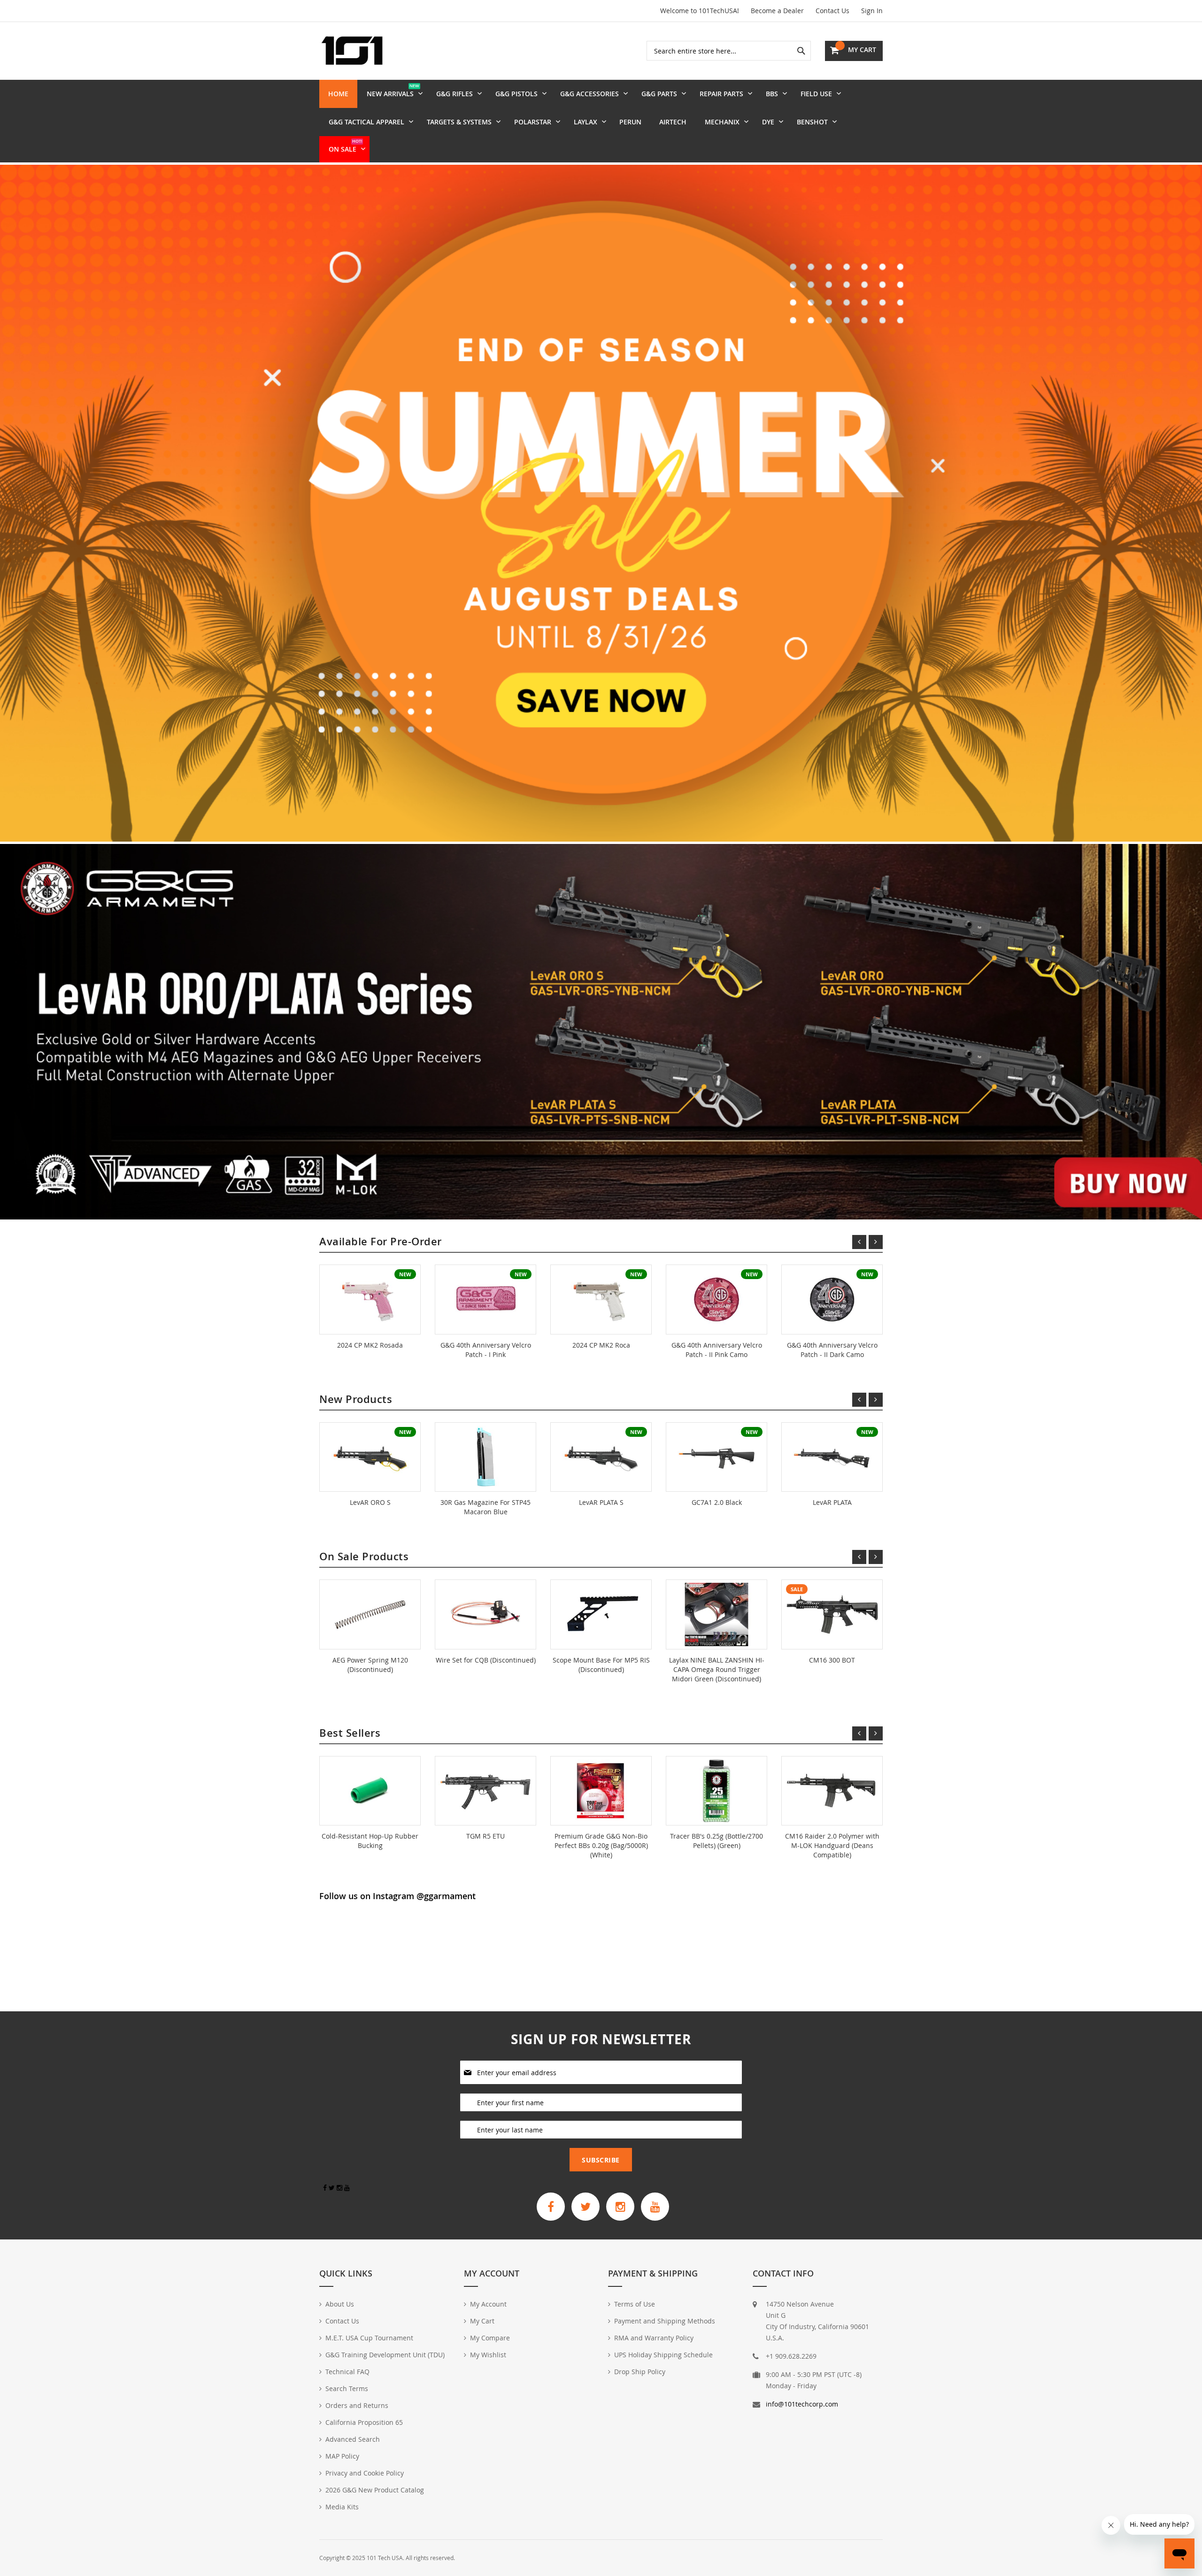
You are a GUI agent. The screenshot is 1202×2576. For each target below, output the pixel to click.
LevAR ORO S (370, 1502)
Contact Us (832, 11)
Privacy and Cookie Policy (365, 2473)
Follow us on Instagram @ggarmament (397, 1896)
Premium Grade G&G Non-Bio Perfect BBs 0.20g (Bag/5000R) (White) (601, 1845)
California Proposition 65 (364, 2422)
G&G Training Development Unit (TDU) (385, 2355)
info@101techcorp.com (802, 2404)
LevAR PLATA (832, 1502)
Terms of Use (635, 2304)
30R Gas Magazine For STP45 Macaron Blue (485, 1507)
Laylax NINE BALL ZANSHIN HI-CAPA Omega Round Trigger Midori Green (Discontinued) (717, 1669)
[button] (607, 1180)
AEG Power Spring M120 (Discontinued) (370, 1665)
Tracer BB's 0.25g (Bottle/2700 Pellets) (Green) (717, 1841)
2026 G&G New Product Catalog (375, 2490)
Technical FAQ (347, 2372)
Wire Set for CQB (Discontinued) (486, 1660)
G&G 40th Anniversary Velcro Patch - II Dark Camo (832, 1350)
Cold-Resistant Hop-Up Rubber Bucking (370, 1841)
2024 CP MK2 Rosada (370, 1345)
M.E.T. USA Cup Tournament (369, 2338)
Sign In (872, 11)
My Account (488, 2304)
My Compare (490, 2338)
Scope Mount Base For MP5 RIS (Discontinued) (601, 1665)
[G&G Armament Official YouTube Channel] (655, 2207)
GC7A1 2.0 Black (717, 1502)
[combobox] (729, 51)
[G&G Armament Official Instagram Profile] (620, 2207)
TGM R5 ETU (485, 1836)
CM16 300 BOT (832, 1660)
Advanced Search (353, 2439)
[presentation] (31, 1032)
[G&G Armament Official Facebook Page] (551, 2207)
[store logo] (352, 51)
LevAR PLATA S (601, 1502)
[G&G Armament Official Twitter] (586, 2207)
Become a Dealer (777, 11)
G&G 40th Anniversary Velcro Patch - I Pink (486, 1350)
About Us (340, 2304)
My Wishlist (488, 2355)
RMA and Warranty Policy (654, 2338)
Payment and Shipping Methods (665, 2321)
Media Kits (342, 2507)
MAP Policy (342, 2456)
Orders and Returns (357, 2405)
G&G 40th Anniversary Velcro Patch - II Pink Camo (717, 1350)
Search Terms (347, 2388)
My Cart (482, 2321)
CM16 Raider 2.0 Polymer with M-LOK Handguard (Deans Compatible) (832, 1845)
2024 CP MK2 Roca (601, 1345)
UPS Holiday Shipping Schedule (663, 2355)
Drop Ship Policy (640, 2372)
